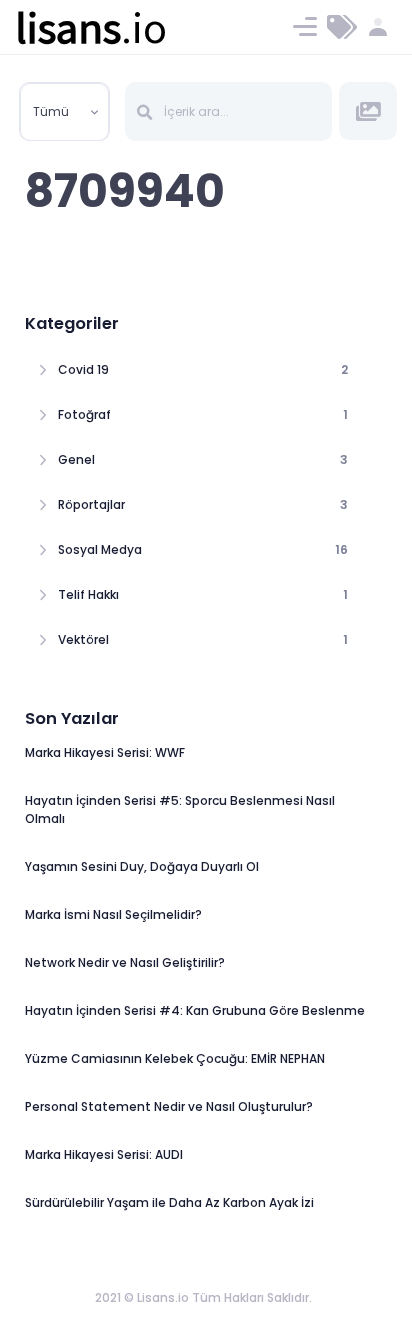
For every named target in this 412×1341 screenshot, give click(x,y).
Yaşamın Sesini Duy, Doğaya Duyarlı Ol (142, 866)
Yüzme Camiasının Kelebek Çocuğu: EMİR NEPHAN (175, 1058)
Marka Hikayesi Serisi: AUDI (104, 1154)
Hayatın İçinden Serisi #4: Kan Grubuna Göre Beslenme (195, 1010)
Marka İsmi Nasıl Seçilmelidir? (113, 914)
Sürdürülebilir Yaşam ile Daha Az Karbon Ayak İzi (169, 1202)
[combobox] (65, 112)
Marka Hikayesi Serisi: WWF (105, 752)
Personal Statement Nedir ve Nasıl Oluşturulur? (169, 1106)
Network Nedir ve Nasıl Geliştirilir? (125, 962)
